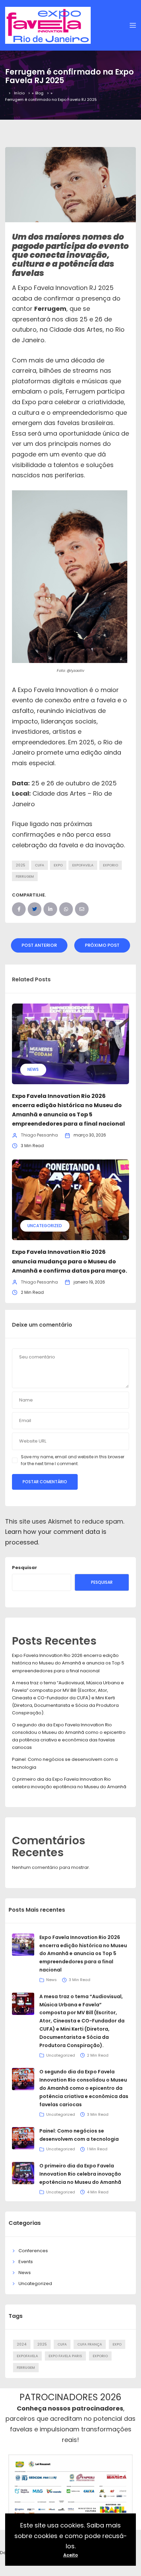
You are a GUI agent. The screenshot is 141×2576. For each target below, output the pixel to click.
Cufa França (90, 2344)
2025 (21, 865)
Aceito (71, 2555)
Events (26, 2262)
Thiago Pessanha (39, 1135)
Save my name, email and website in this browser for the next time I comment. (73, 1460)
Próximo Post (102, 945)
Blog (39, 93)
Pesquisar (24, 1568)
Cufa (40, 865)
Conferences (33, 2251)
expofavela (83, 865)
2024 (22, 2344)
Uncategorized (45, 1226)
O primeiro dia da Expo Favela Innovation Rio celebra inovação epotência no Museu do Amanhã (80, 2174)
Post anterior (39, 945)
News (33, 1069)
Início (19, 93)
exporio (111, 865)
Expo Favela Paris (65, 2356)
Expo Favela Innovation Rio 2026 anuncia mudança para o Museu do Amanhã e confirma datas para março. (69, 1261)
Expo (58, 865)
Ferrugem (25, 877)
